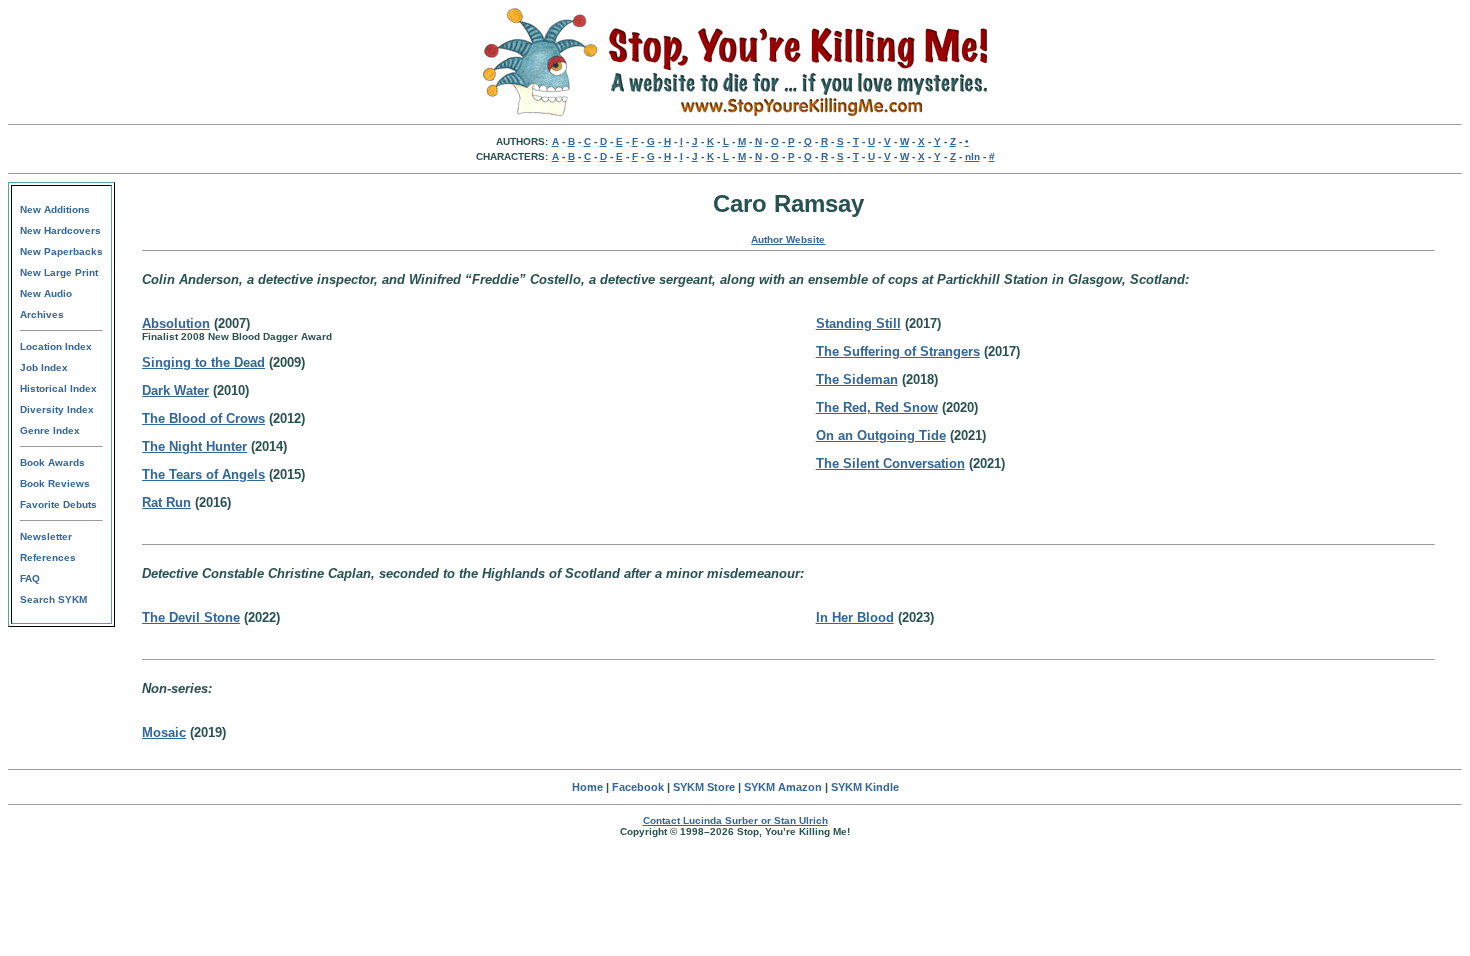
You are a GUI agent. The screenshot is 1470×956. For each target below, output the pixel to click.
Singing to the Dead (203, 362)
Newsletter (46, 536)
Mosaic (164, 732)
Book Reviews (55, 483)
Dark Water (175, 390)
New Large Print (59, 272)
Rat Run (166, 502)
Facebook (638, 787)
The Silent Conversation (890, 463)
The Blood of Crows (203, 418)
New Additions (55, 209)
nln (972, 156)
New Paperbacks (61, 251)
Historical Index (58, 388)
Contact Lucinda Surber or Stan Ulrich (735, 820)
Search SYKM (53, 599)
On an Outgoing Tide (881, 435)
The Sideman (857, 379)
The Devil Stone (191, 617)
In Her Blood (855, 617)
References (48, 557)
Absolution (176, 323)
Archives (42, 314)
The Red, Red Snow (877, 407)
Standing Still (858, 323)
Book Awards (52, 462)
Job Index (44, 367)
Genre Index (50, 430)
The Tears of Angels (203, 474)
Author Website (788, 239)
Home (587, 787)
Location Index (56, 346)
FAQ (30, 578)
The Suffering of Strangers (898, 351)
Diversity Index (57, 409)
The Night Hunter (194, 446)
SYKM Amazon (783, 787)
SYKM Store (704, 787)
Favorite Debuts (58, 504)
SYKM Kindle (865, 787)
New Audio (46, 293)
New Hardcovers (60, 230)
